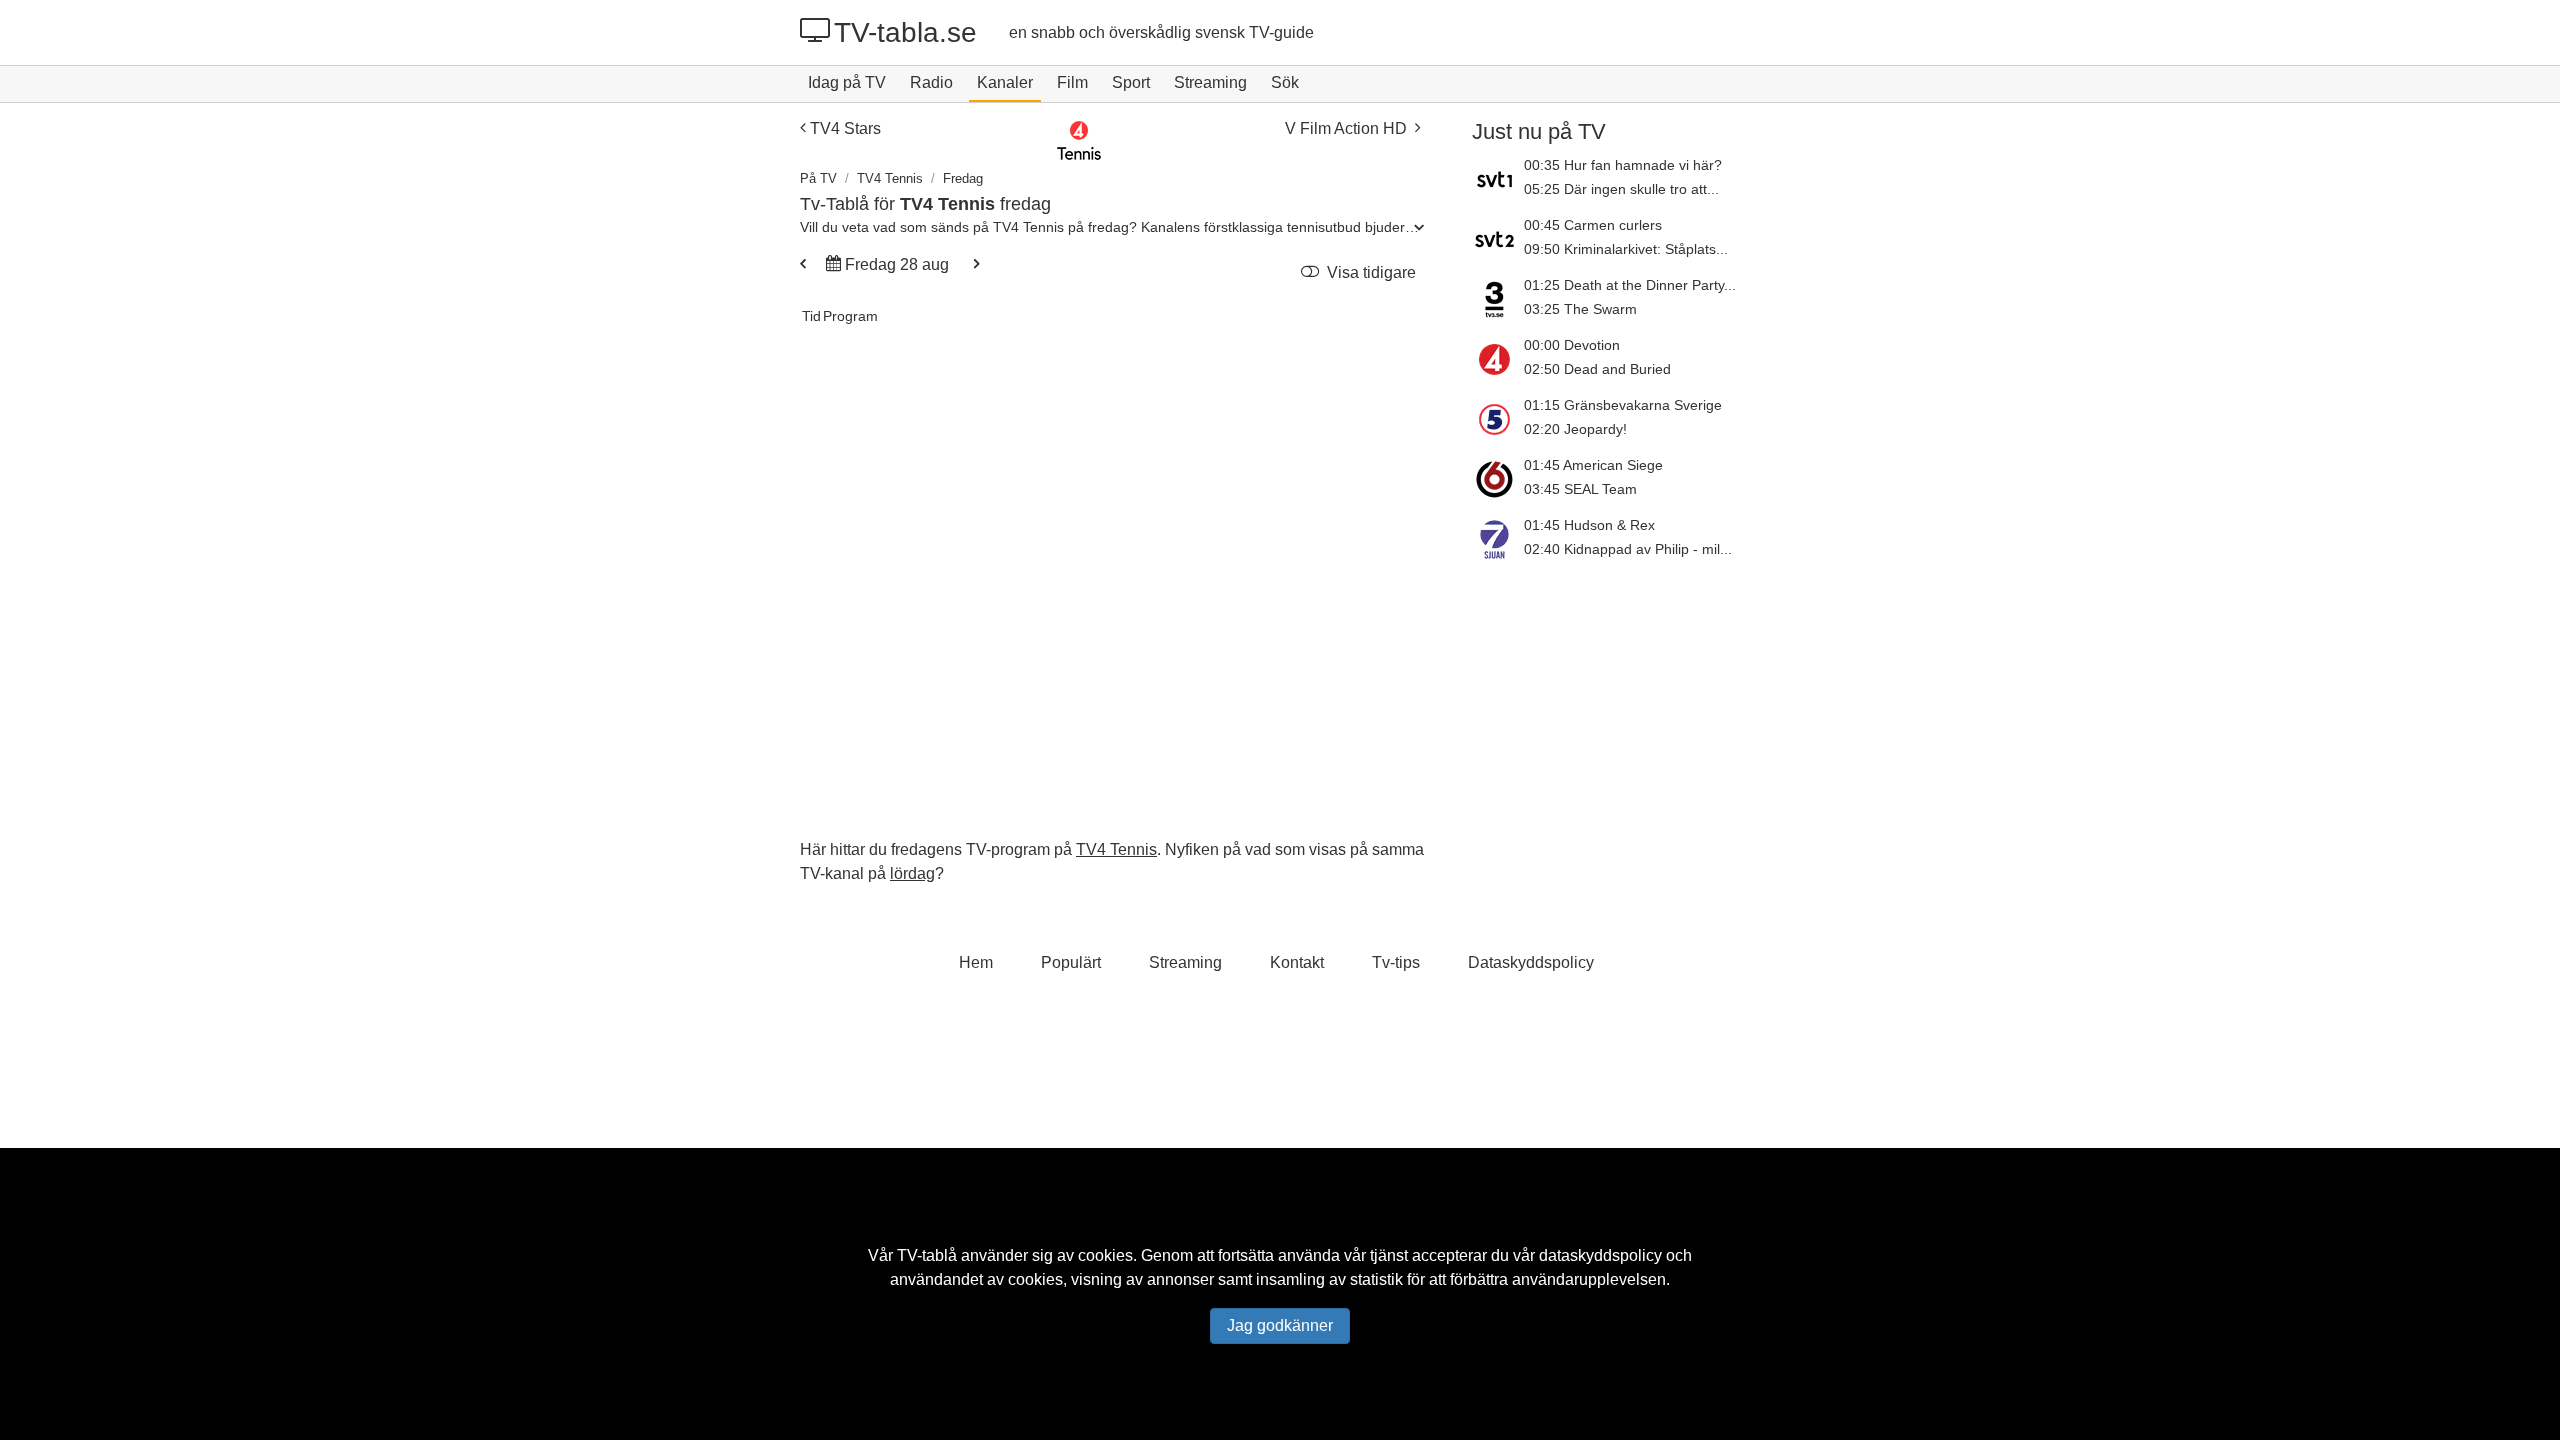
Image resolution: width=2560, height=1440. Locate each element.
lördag (912, 873)
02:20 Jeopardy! (1575, 429)
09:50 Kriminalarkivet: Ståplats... (1626, 249)
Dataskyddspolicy (1531, 962)
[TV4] (1498, 359)
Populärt (1071, 962)
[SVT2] (1498, 239)
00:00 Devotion (1572, 345)
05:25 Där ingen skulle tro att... (1621, 189)
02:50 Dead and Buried (1597, 369)
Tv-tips (1396, 962)
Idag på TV (847, 82)
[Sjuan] (1498, 539)
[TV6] (1498, 479)
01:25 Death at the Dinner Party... (1630, 285)
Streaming (1210, 82)
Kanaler (1005, 82)
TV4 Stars (845, 128)
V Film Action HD (1346, 128)
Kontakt (1297, 962)
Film (1072, 82)
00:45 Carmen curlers (1593, 225)
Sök (1285, 82)
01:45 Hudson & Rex (1589, 525)
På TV (818, 178)
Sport (1131, 82)
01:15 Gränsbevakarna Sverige (1623, 405)
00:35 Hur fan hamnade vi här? (1623, 165)
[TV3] (1498, 299)
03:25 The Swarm (1580, 309)
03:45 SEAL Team (1580, 489)
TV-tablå (927, 1255)
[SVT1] (1498, 179)
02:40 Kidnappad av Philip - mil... (1628, 549)
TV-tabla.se (905, 32)
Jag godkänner (1280, 1325)
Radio (931, 82)
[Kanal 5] (1498, 419)
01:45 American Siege (1593, 465)
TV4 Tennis (890, 178)
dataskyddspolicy (1600, 1255)
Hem (976, 962)
